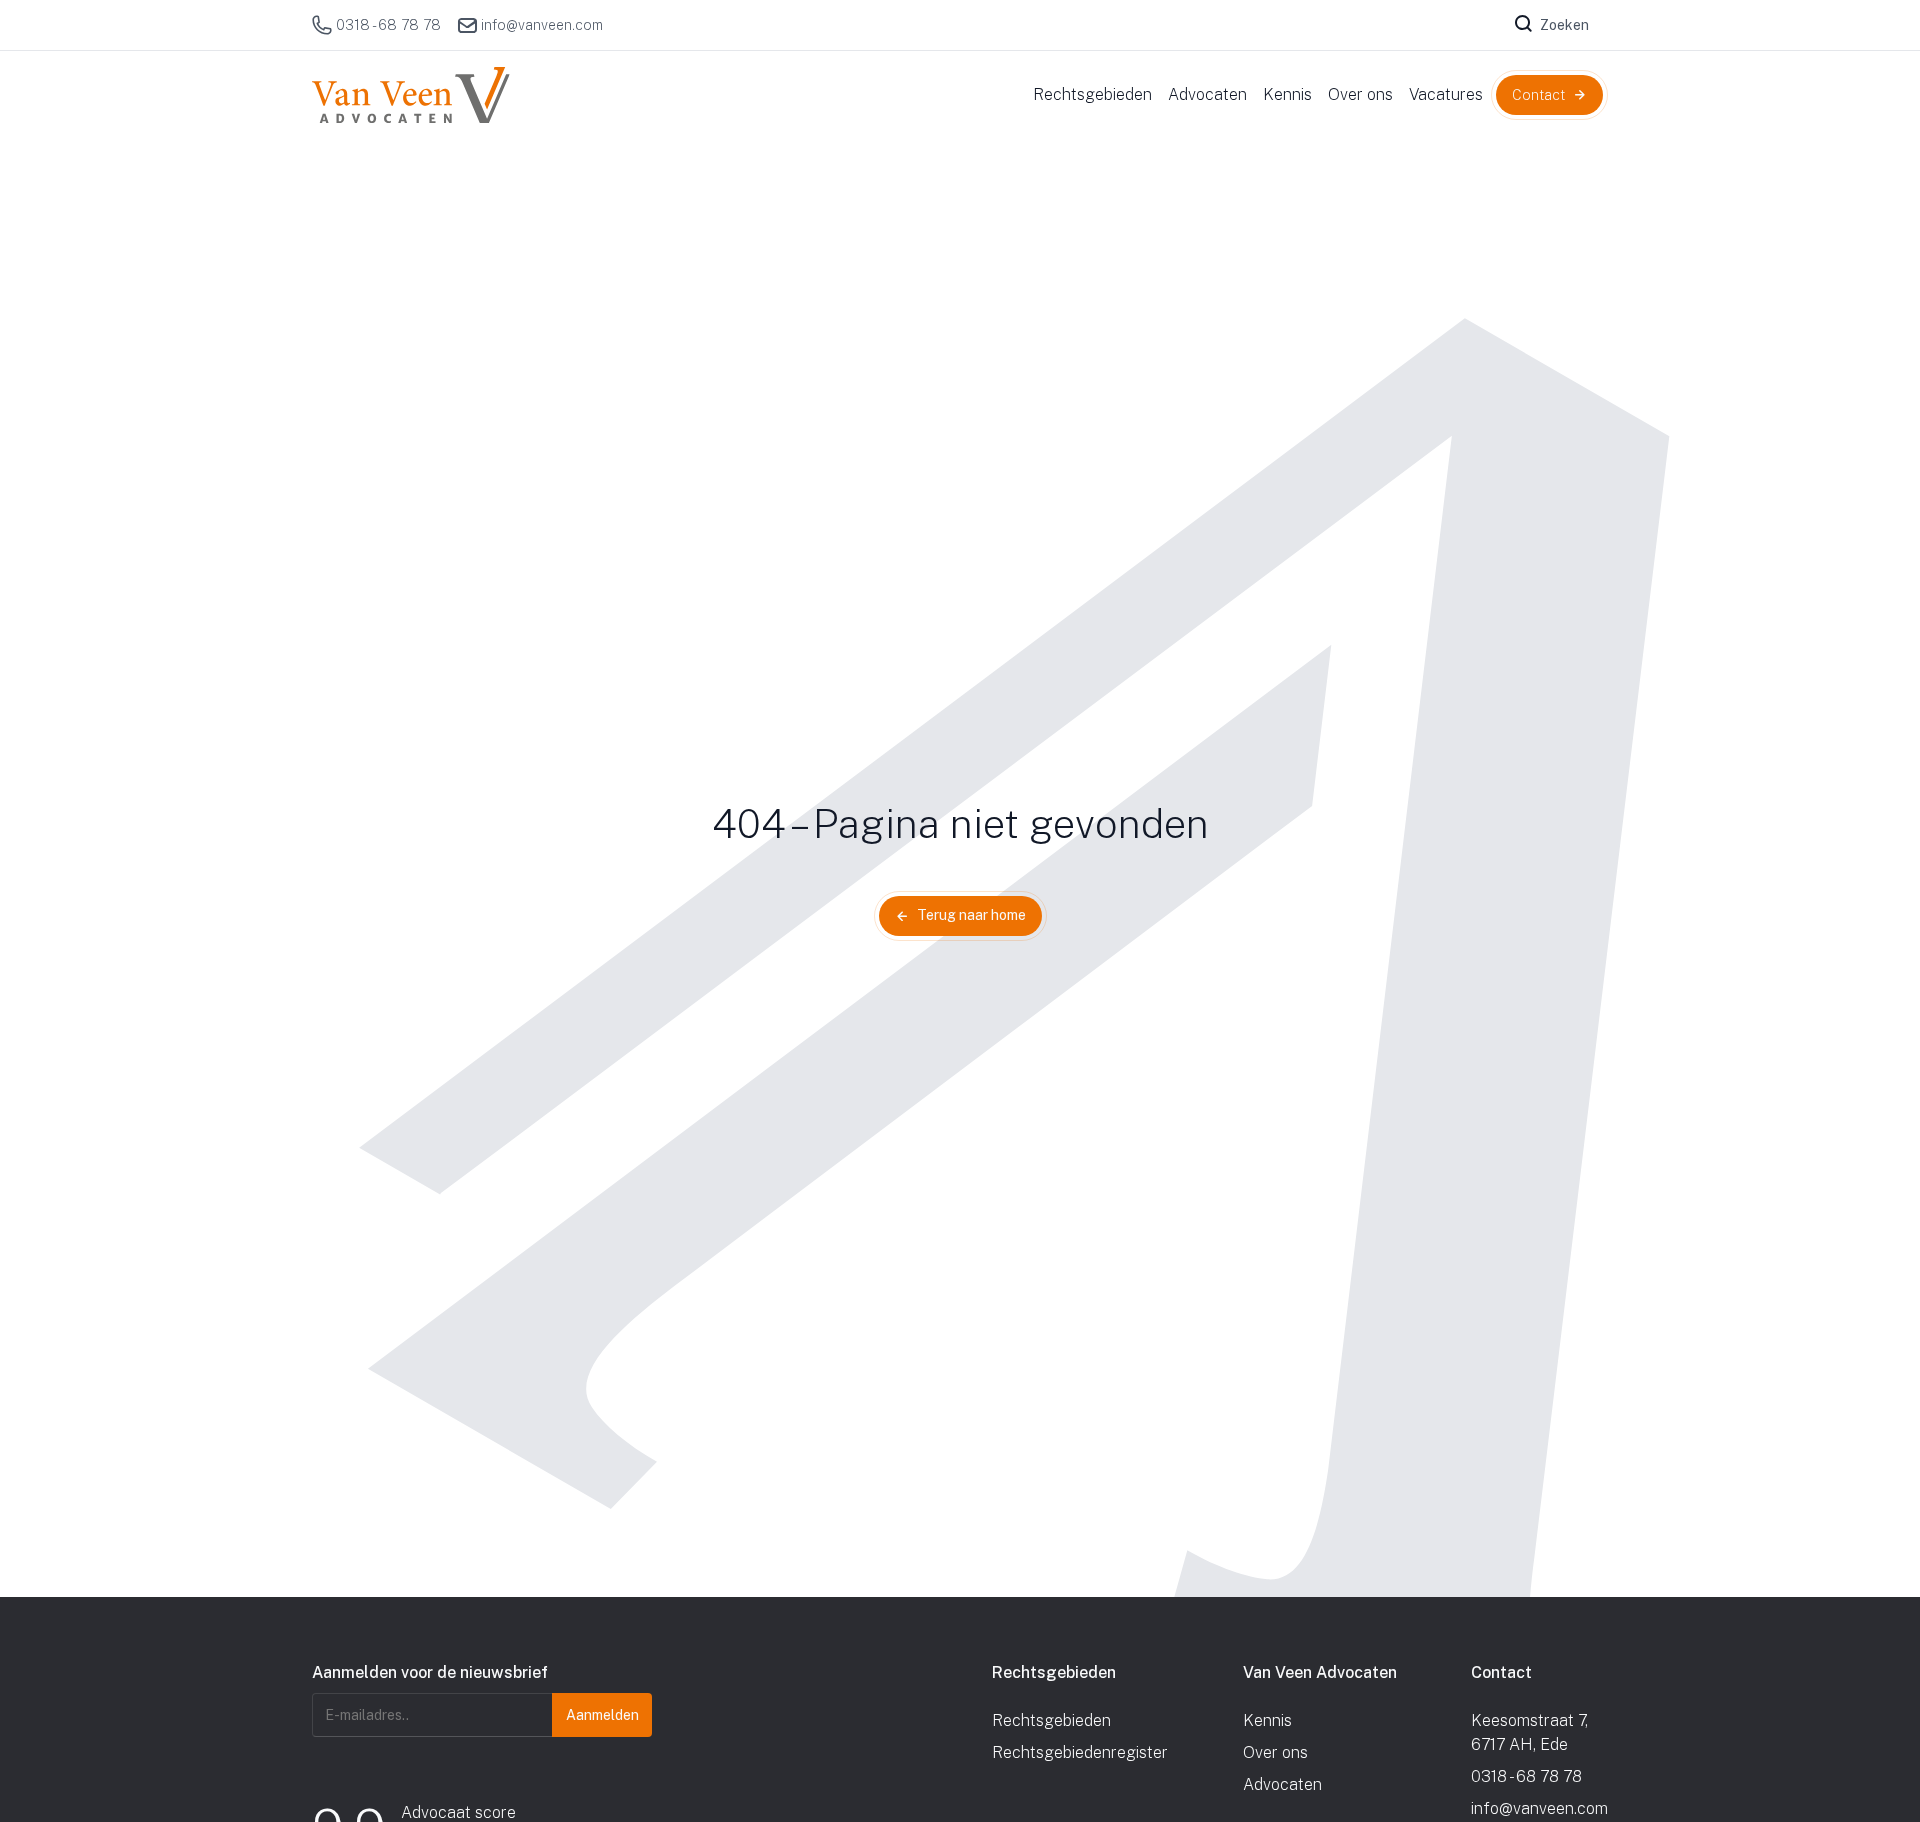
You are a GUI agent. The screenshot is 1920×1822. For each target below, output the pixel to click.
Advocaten (1282, 1784)
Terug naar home (971, 915)
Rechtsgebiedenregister (1080, 1752)
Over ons (1275, 1752)
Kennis (1267, 1720)
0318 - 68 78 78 (388, 25)
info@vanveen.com (542, 25)
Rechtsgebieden (1051, 1720)
